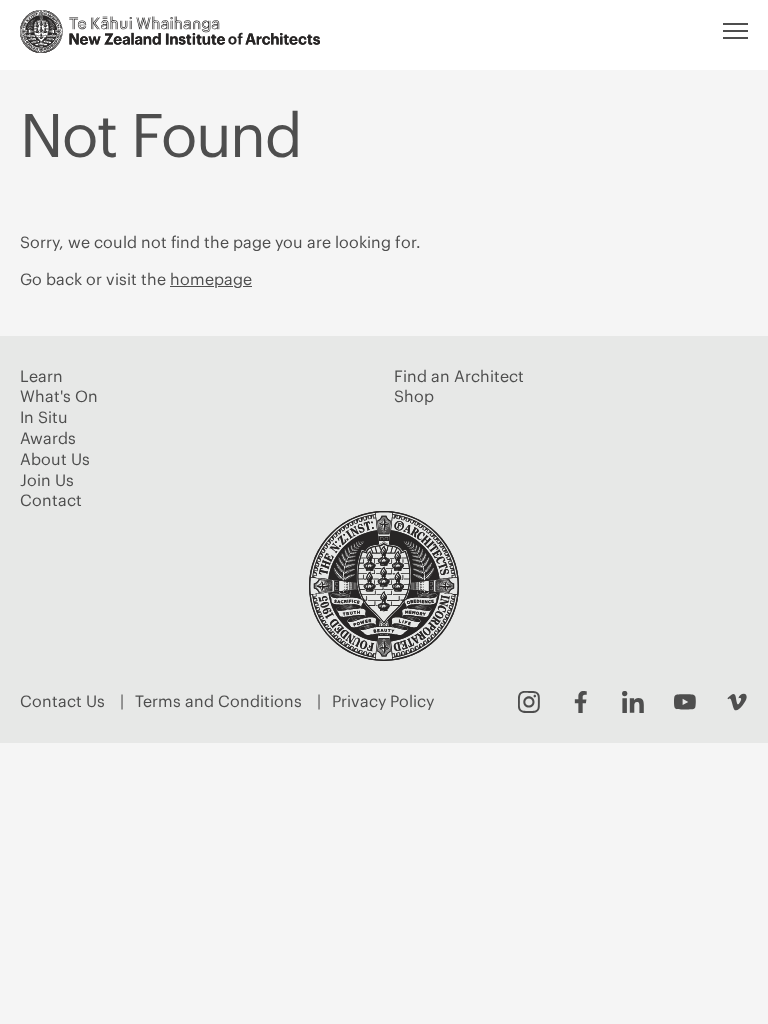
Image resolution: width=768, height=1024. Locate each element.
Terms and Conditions (218, 701)
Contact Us (62, 701)
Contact (51, 500)
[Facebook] (581, 702)
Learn (41, 376)
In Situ (44, 417)
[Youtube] (685, 702)
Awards (48, 438)
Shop (414, 396)
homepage (211, 279)
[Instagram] (529, 702)
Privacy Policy (383, 701)
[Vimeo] (737, 702)
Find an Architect (459, 376)
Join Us (47, 480)
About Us (55, 459)
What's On (59, 396)
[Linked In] (633, 702)
